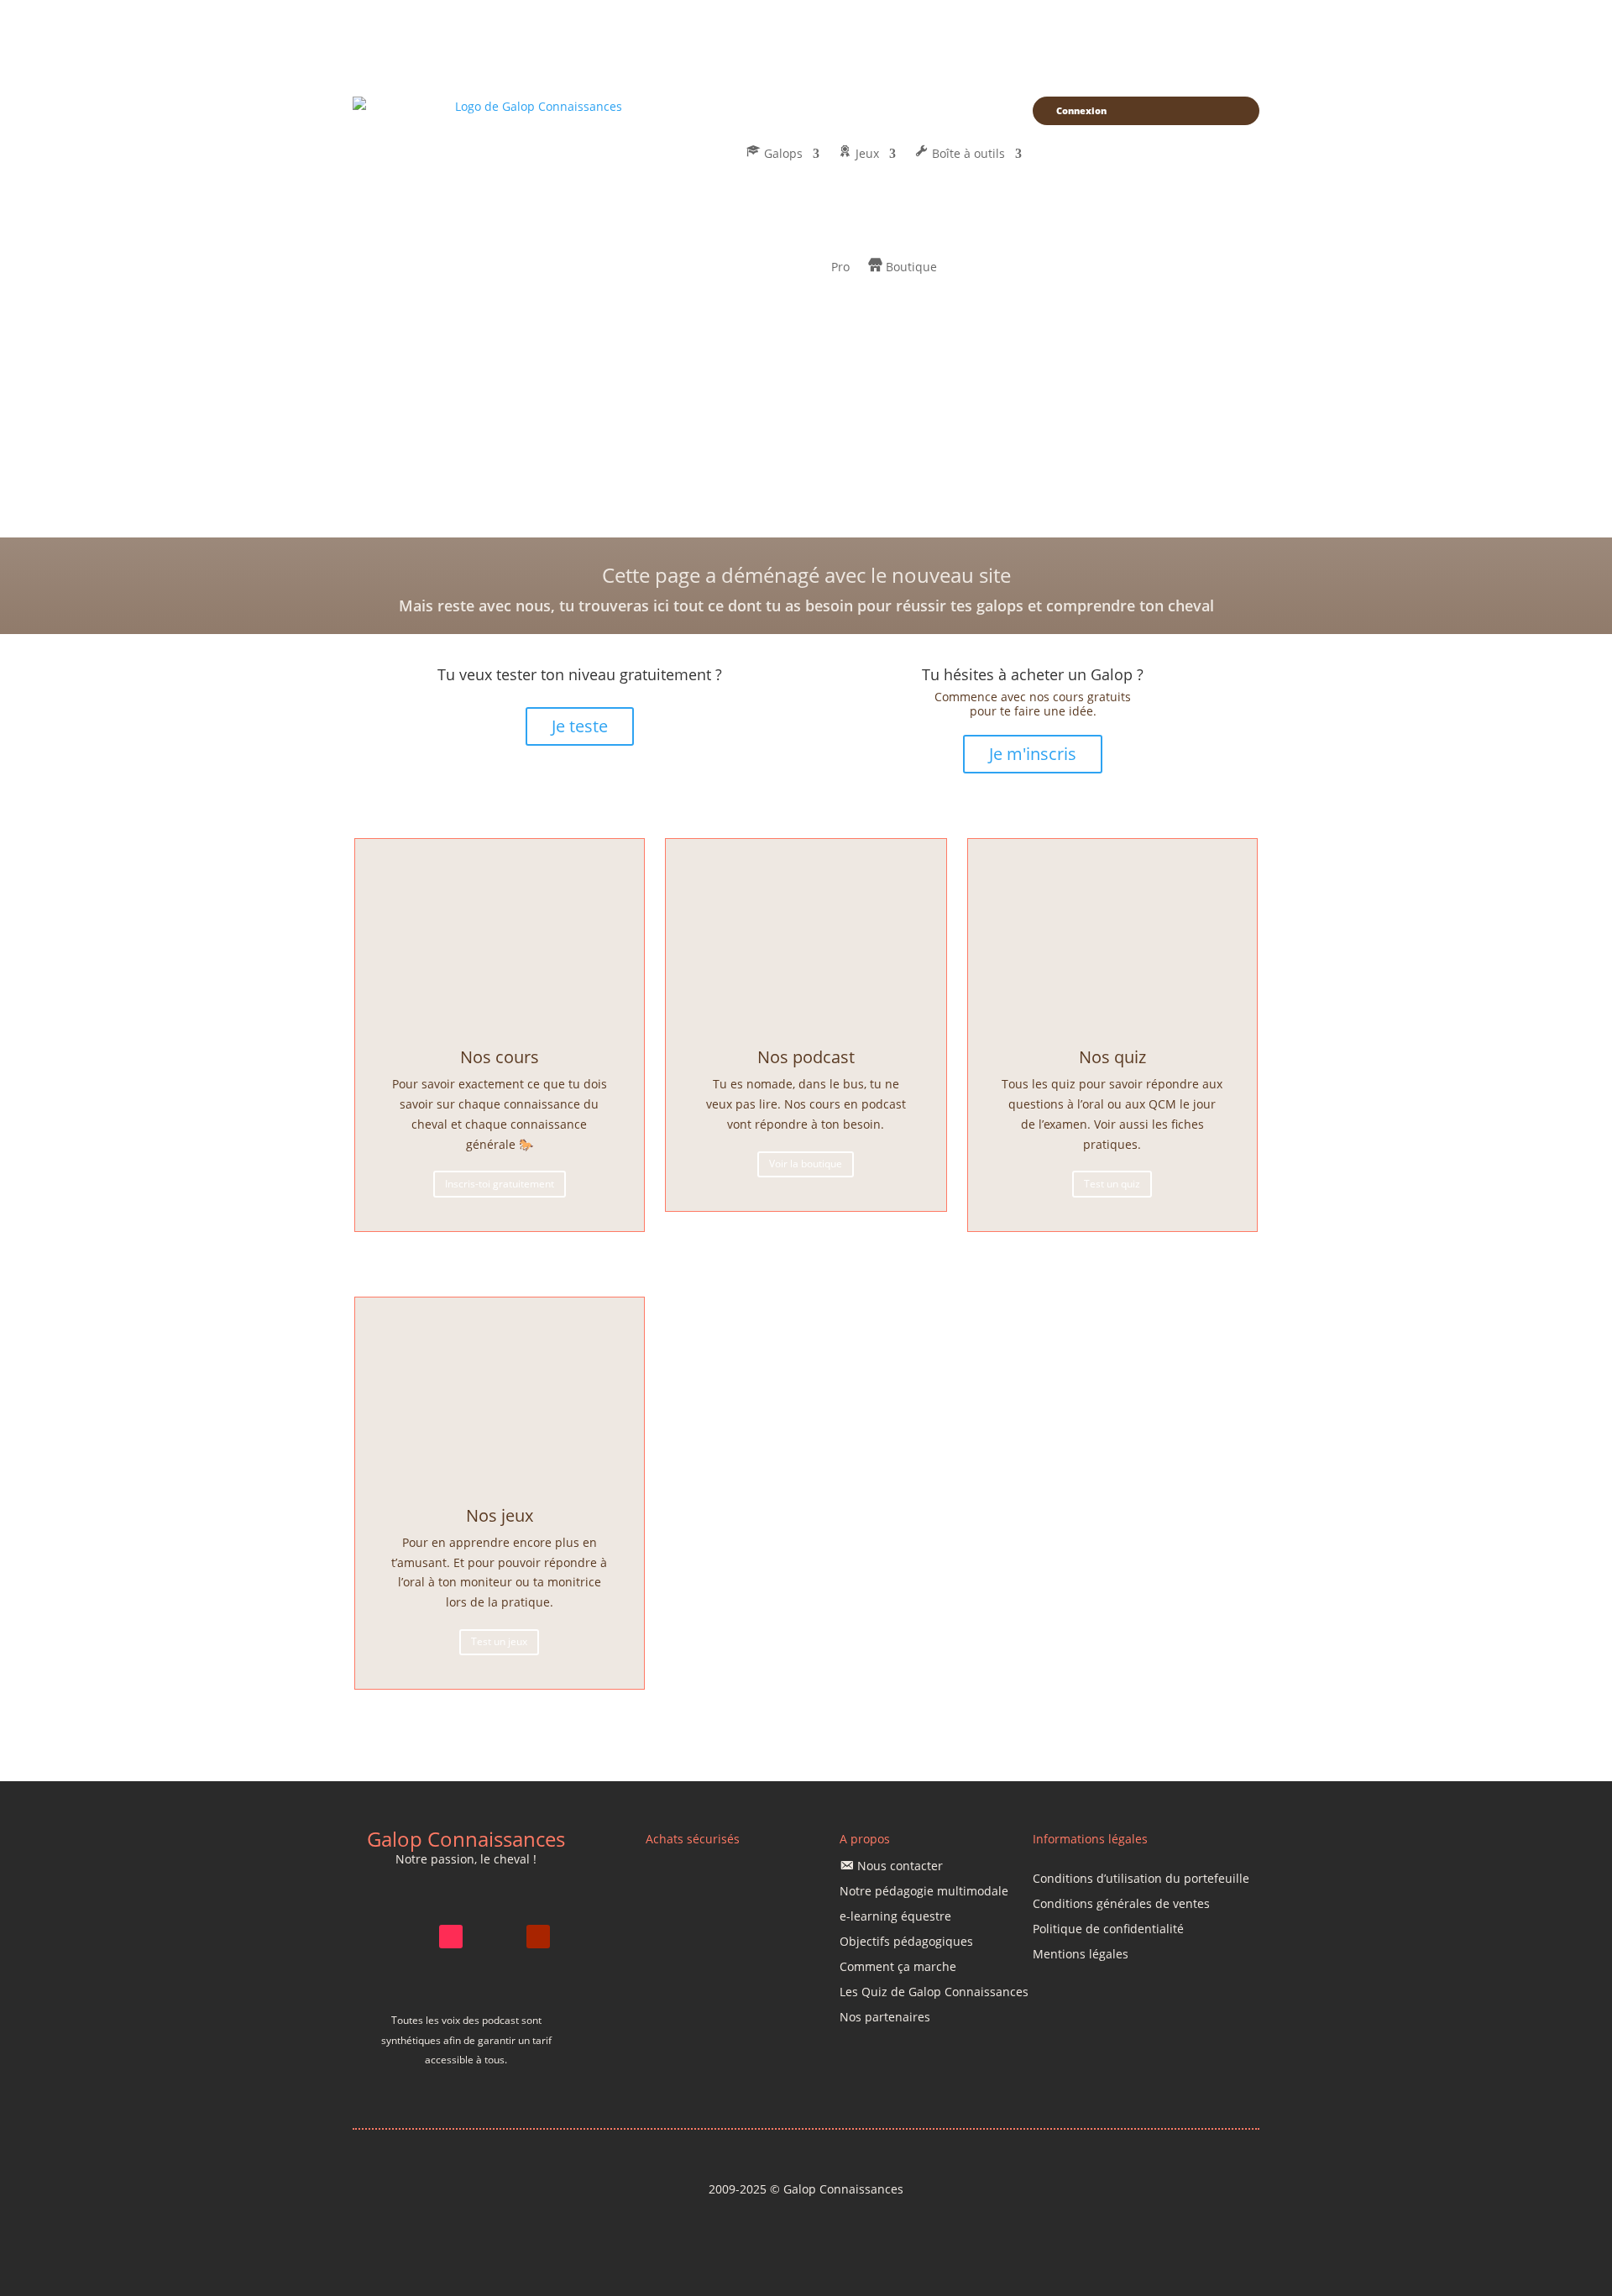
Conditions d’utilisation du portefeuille (1141, 1879)
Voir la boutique (806, 1164)
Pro (840, 267)
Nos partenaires (885, 2018)
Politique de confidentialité (1108, 1930)
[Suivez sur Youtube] (538, 1937)
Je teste (580, 726)
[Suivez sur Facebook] (495, 1937)
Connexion (1081, 111)
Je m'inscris (1033, 754)
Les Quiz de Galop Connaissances (934, 1993)
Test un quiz (1112, 1184)
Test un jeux (499, 1641)
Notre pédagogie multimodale (924, 1892)
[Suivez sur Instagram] (407, 1937)
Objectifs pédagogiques (906, 1942)
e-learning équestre (895, 1917)
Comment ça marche (898, 1968)
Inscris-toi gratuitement (500, 1184)
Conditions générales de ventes (1121, 1905)
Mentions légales (1081, 1955)
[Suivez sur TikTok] (451, 1937)
